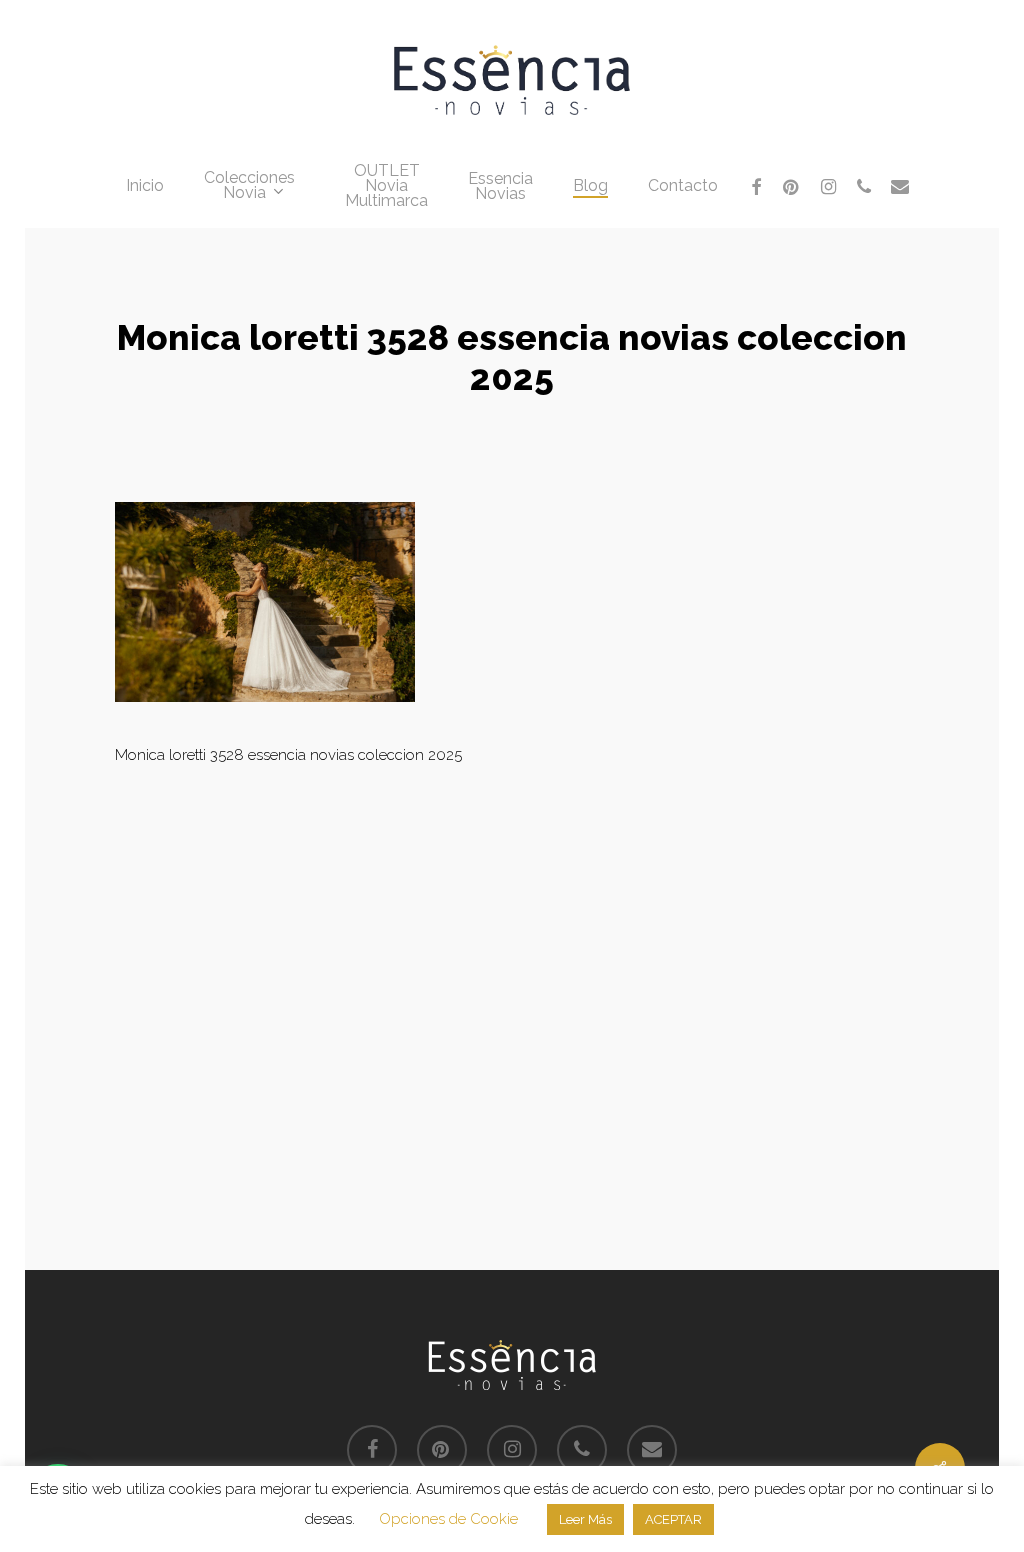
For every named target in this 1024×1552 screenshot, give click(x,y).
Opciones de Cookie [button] (448, 1519)
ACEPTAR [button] (673, 1519)
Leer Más (585, 1519)
